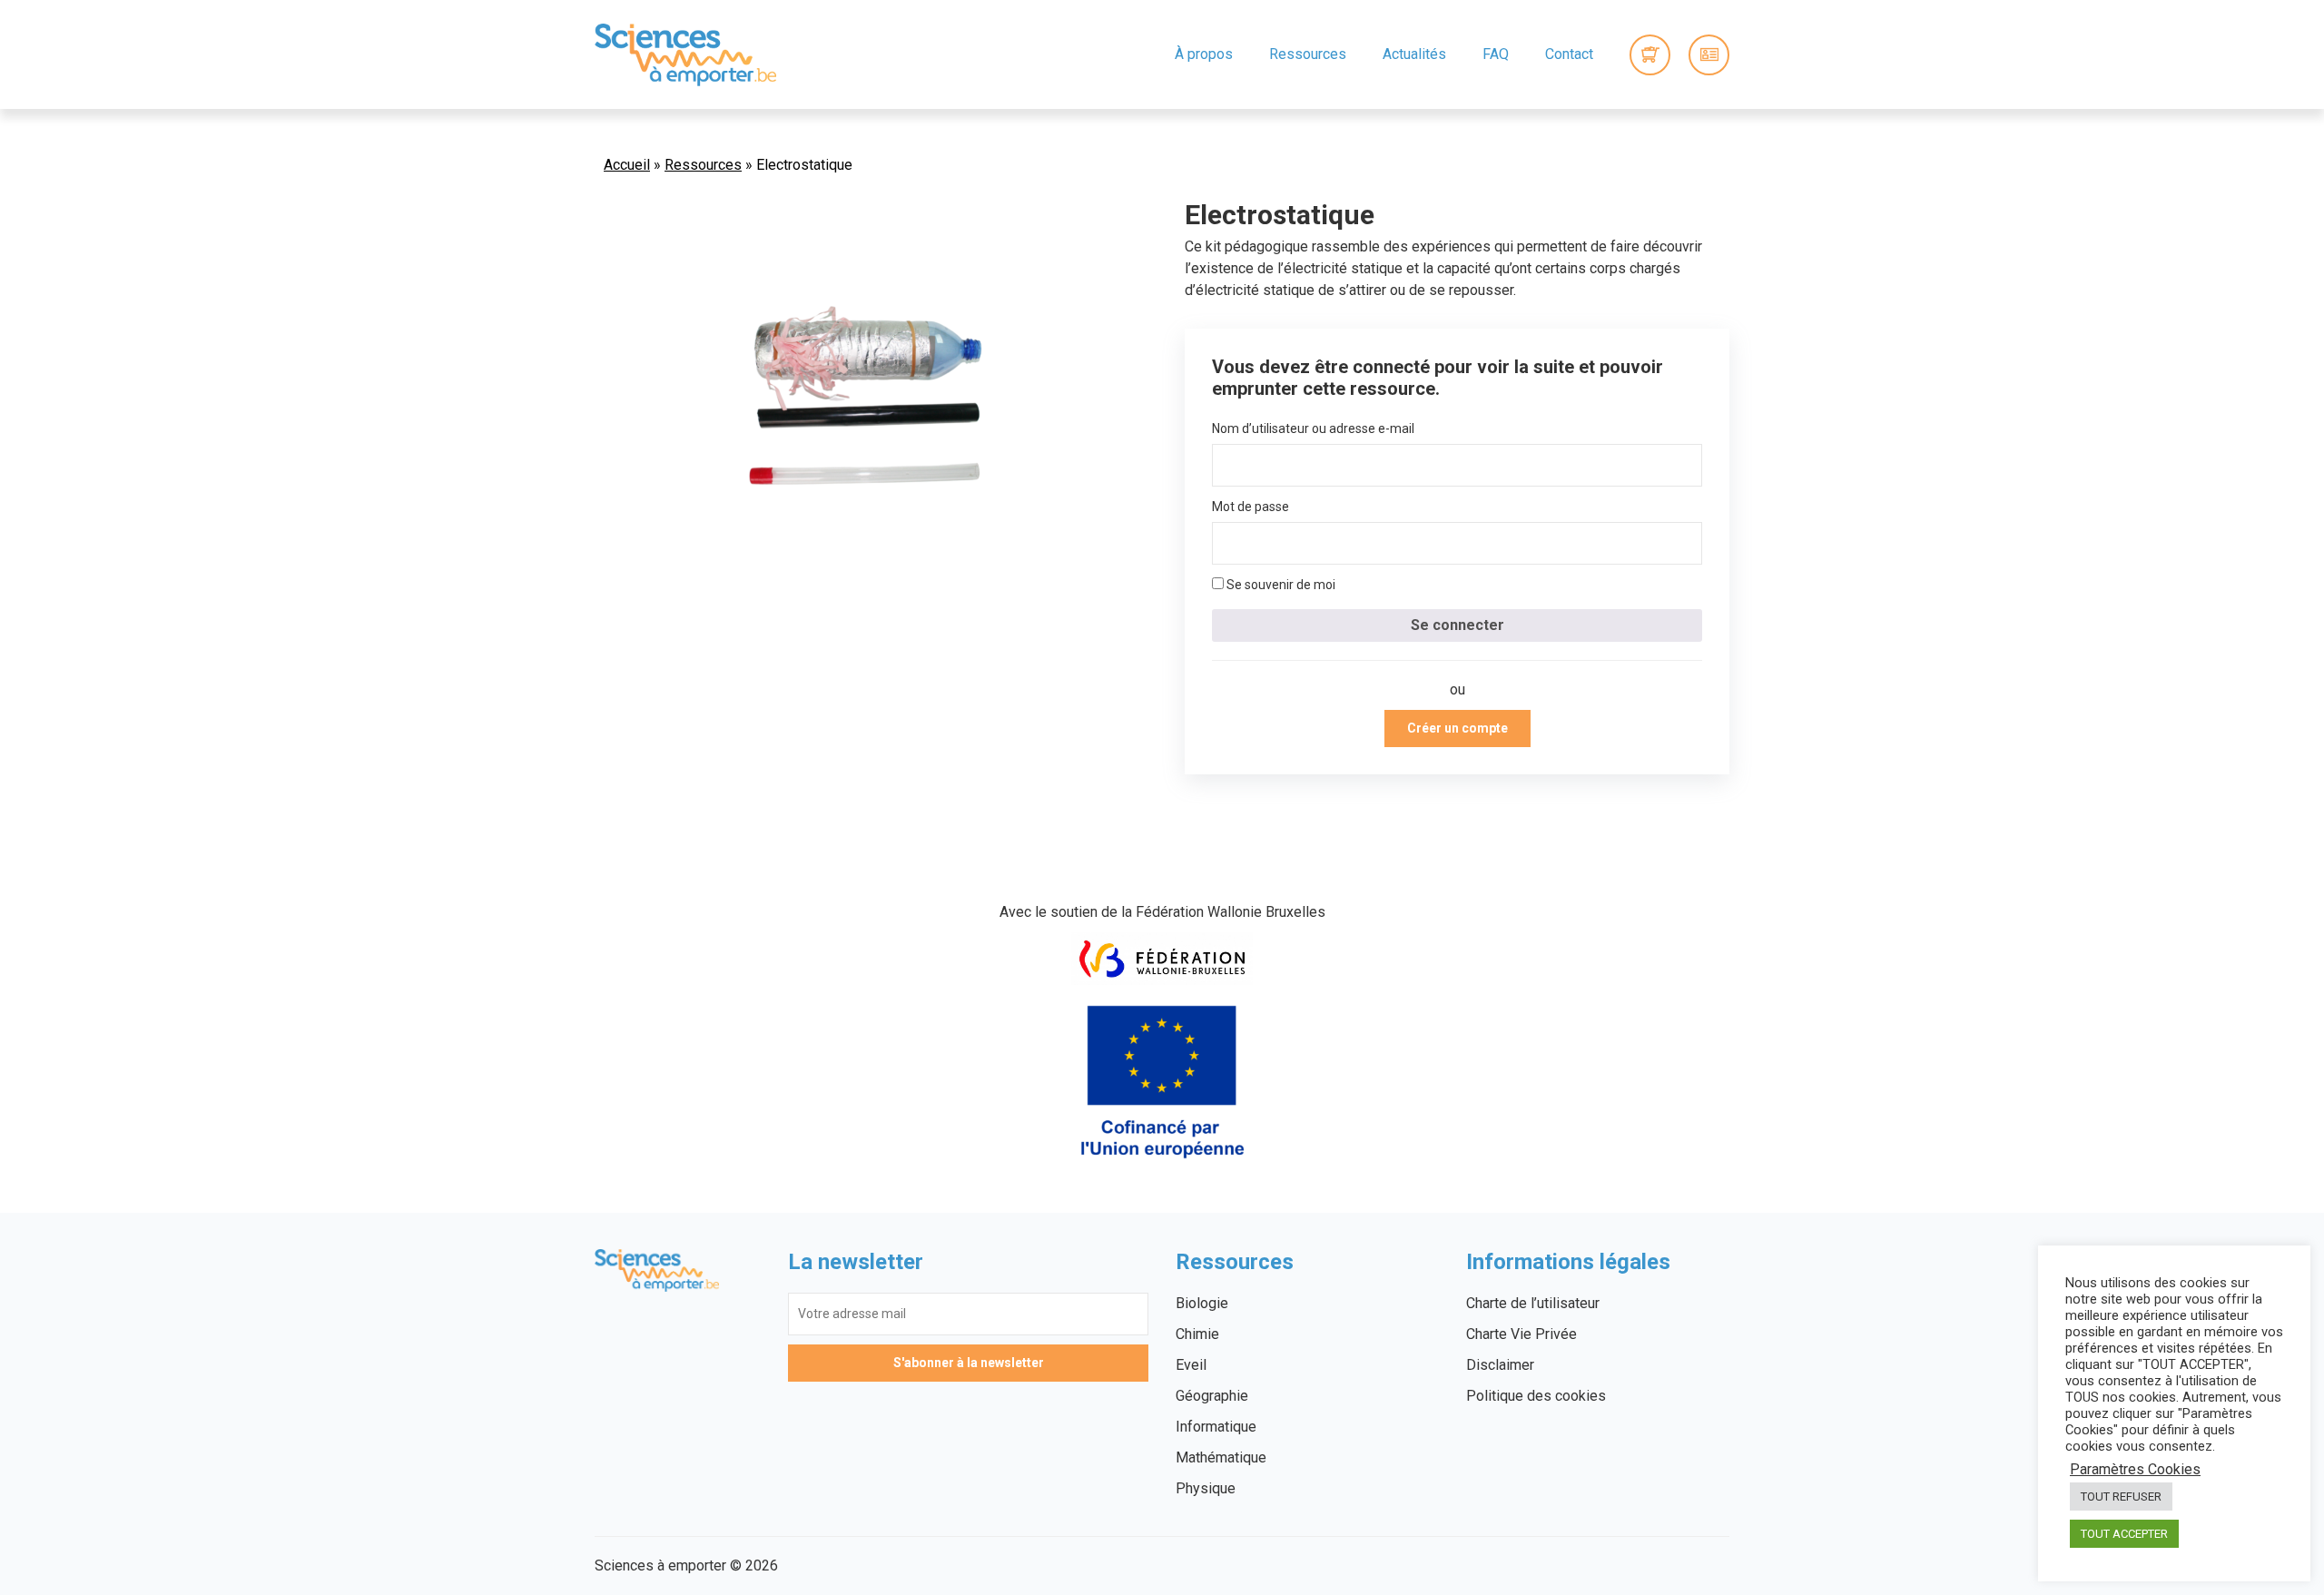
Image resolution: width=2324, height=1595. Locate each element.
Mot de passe (1251, 507)
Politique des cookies (1536, 1396)
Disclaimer (1500, 1365)
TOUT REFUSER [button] (2121, 1497)
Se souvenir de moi (1280, 585)
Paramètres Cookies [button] (2135, 1470)
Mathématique (1221, 1457)
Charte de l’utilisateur (1533, 1303)
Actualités (1414, 54)
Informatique (1216, 1427)
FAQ (1496, 54)
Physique (1206, 1488)
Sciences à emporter (685, 54)
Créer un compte (1457, 728)
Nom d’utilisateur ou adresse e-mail (1313, 428)
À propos (1204, 54)
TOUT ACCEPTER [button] (2124, 1534)
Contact (1569, 54)
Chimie (1197, 1334)
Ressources (1308, 54)
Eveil (1191, 1365)
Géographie (1212, 1396)
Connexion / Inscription (1709, 55)
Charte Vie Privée (1521, 1334)
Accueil (627, 165)
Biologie (1202, 1303)
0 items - (1650, 55)
